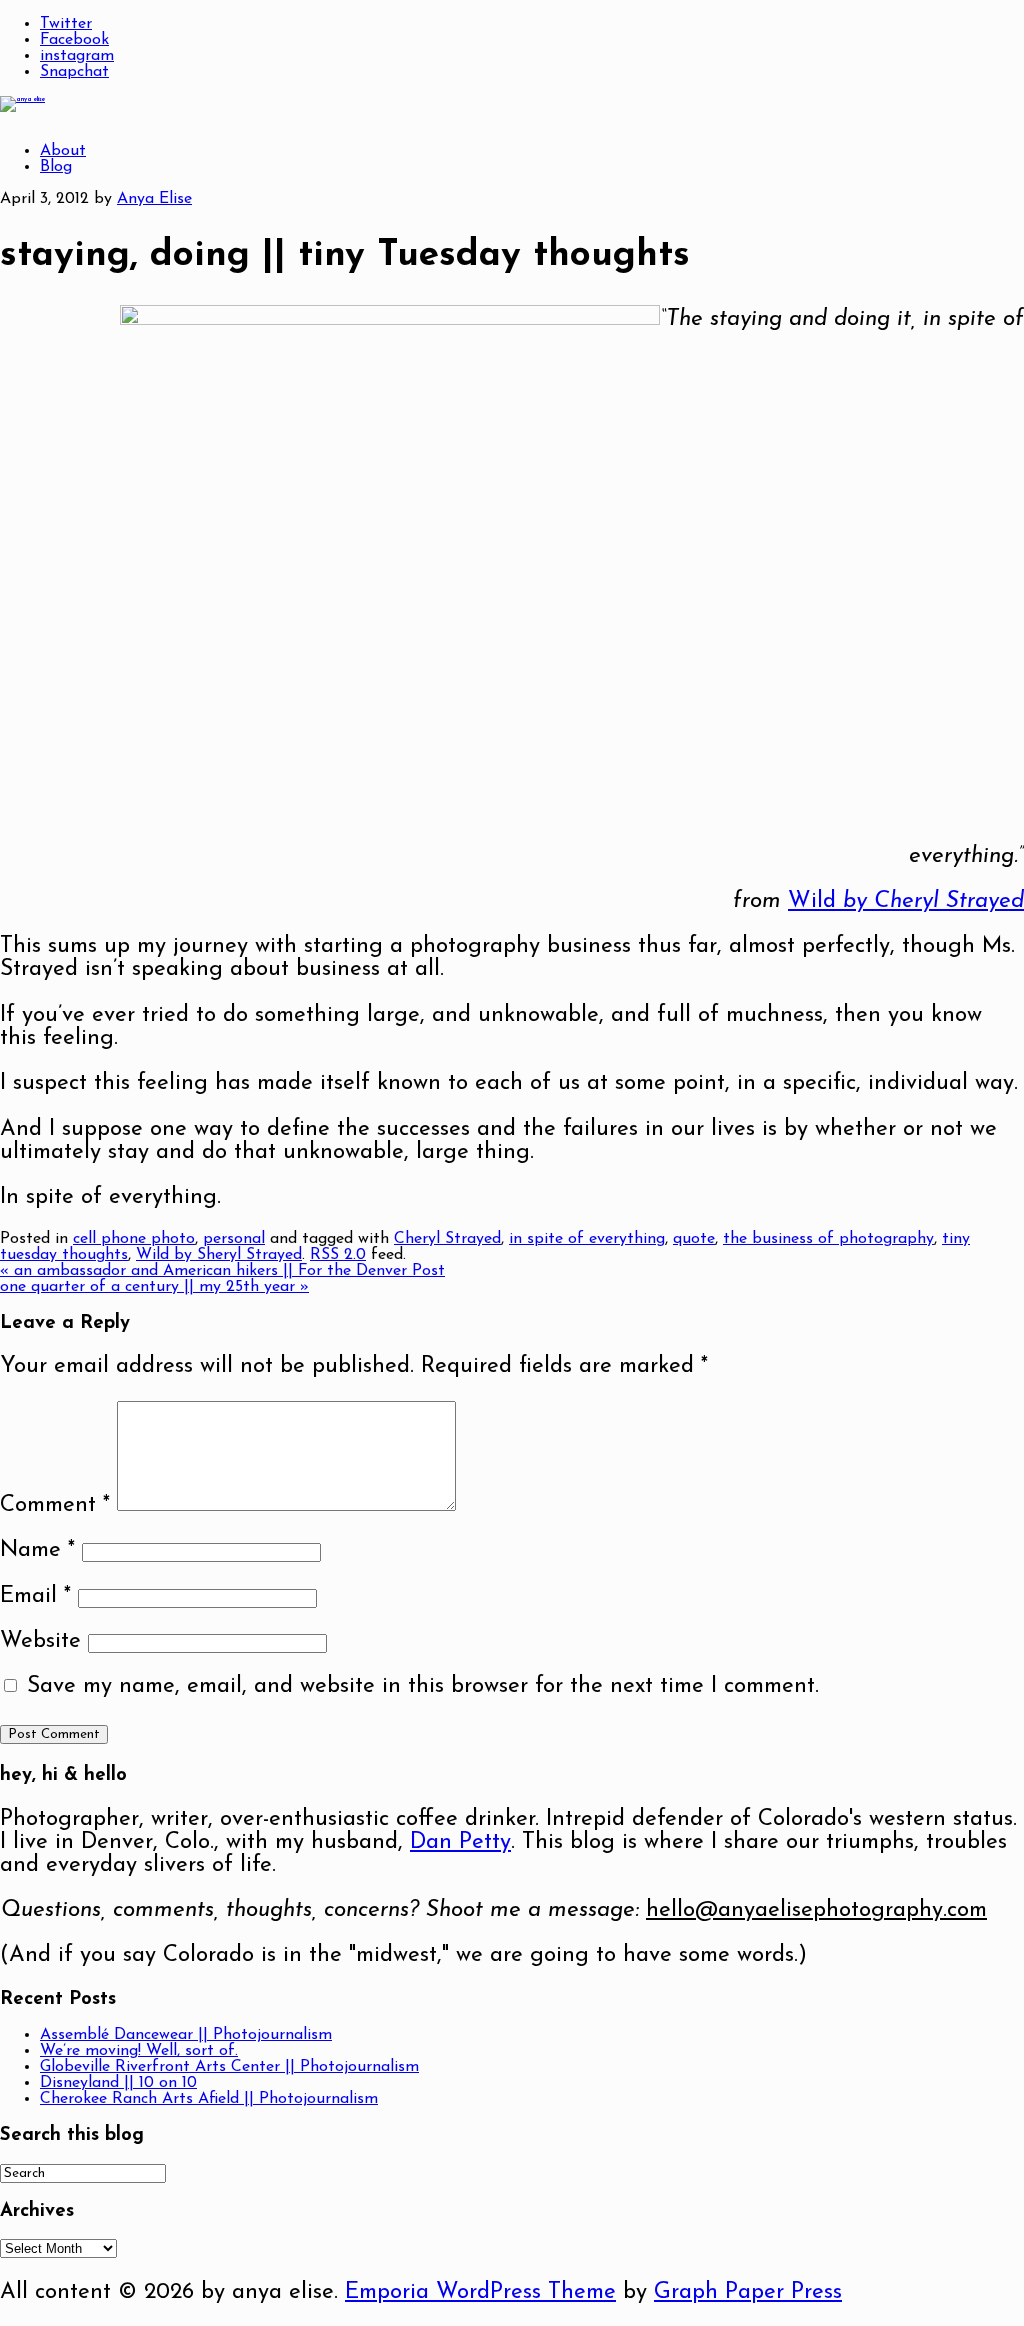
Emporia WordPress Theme (480, 2292)
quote (694, 1239)
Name (37, 1550)
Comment (55, 1505)
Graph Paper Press (748, 2292)
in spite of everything (587, 1239)
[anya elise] (22, 99)
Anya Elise (154, 199)
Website (40, 1641)
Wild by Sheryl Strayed (219, 1255)
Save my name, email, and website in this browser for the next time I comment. (423, 1686)
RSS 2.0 (338, 1255)
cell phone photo (134, 1239)
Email (35, 1596)
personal (234, 1239)
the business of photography (828, 1239)
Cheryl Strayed (447, 1239)
